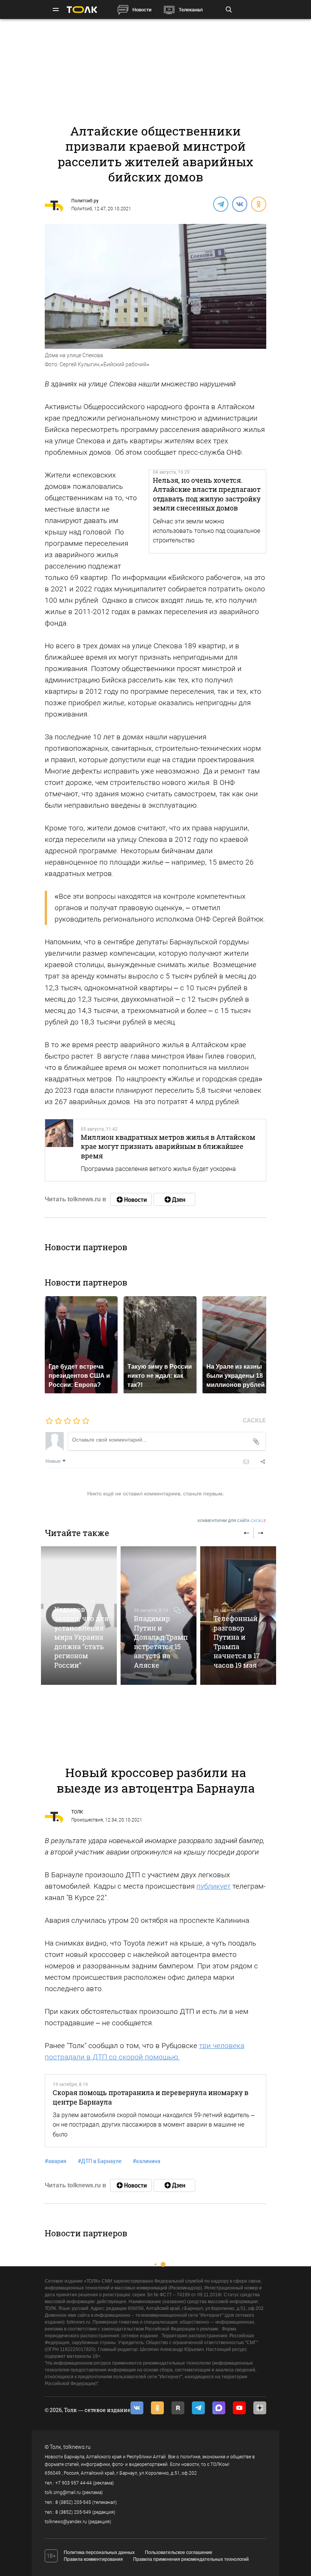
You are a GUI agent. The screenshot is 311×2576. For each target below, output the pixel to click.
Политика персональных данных (99, 2552)
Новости (142, 10)
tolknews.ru (77, 2447)
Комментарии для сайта (232, 1521)
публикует (214, 1886)
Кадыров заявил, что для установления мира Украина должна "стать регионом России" (81, 1637)
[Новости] (131, 1199)
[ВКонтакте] (239, 204)
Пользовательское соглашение (179, 2552)
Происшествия (87, 1820)
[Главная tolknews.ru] (82, 10)
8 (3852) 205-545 (73, 2502)
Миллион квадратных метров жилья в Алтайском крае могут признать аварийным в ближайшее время (168, 1146)
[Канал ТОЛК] (174, 1199)
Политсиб (82, 209)
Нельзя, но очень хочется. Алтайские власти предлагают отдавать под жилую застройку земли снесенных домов (207, 494)
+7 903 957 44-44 (74, 2483)
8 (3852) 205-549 (73, 2512)
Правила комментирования (93, 2559)
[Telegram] (220, 204)
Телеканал (191, 10)
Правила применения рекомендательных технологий (191, 2559)
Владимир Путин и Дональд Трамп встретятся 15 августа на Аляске (161, 1642)
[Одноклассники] (258, 204)
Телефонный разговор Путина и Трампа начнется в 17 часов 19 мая (237, 1642)
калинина (147, 2161)
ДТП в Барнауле (100, 2161)
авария (56, 2161)
